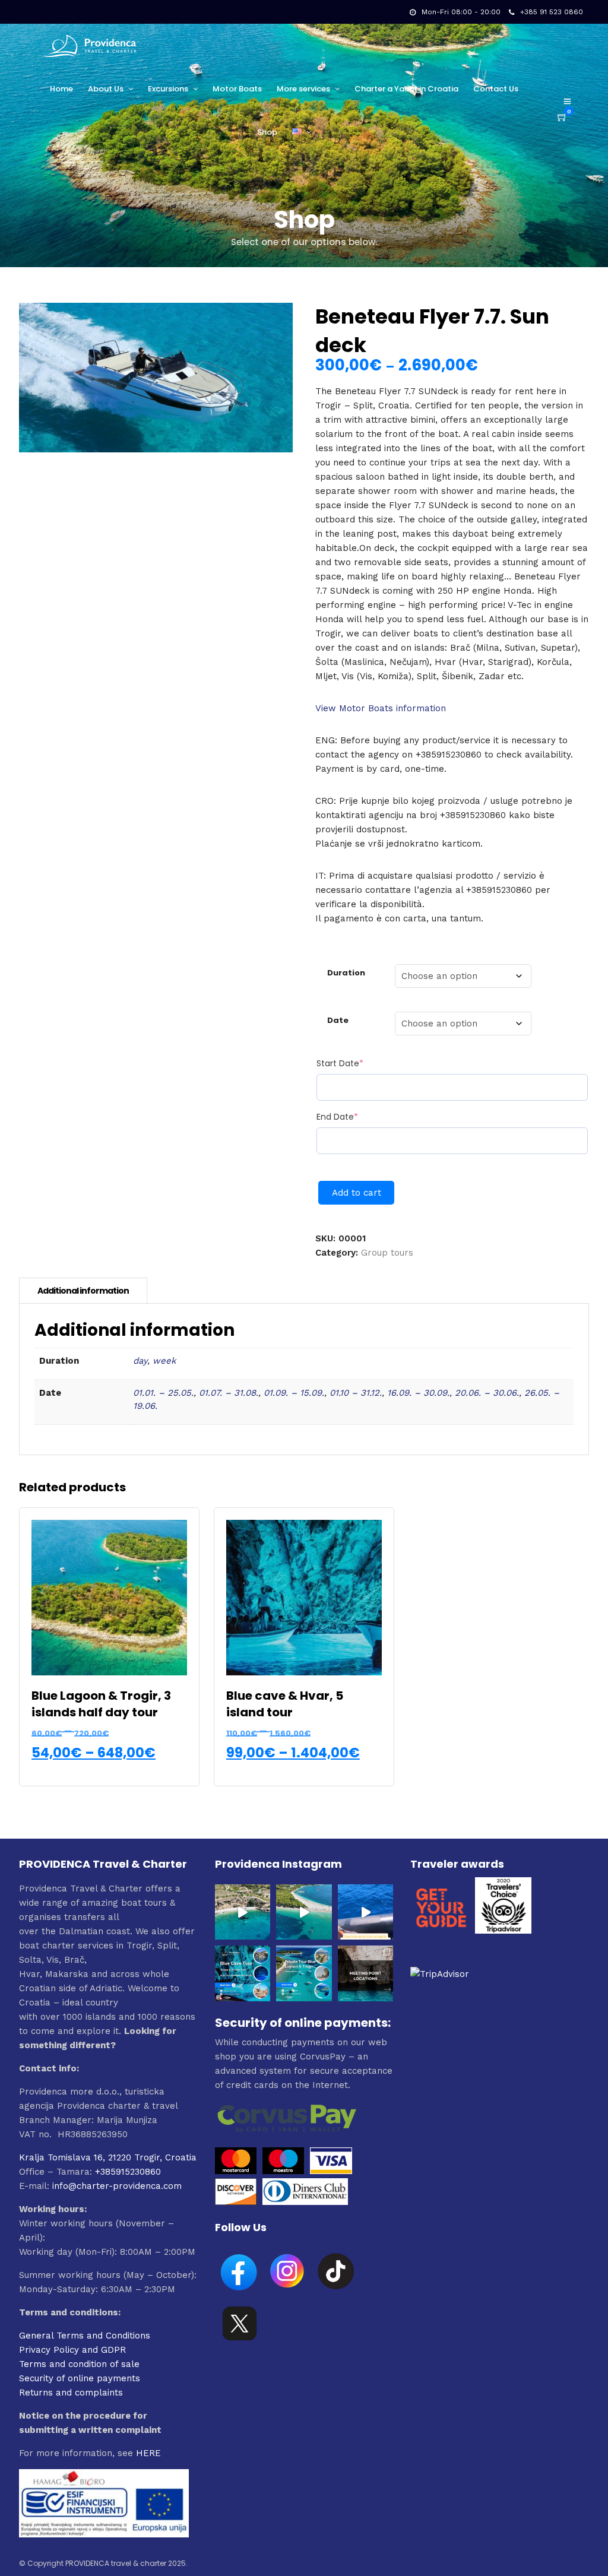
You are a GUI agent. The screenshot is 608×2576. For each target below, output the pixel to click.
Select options (111, 1769)
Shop (267, 132)
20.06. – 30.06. (487, 1393)
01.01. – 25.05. (163, 1393)
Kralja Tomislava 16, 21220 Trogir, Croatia (108, 2157)
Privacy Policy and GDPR (72, 2350)
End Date (358, 1117)
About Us (106, 89)
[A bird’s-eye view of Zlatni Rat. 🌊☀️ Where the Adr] (304, 1912)
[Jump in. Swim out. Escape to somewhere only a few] (243, 1912)
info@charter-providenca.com (117, 2186)
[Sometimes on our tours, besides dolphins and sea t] (366, 1912)
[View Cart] (562, 118)
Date (338, 1020)
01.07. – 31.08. (229, 1393)
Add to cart (357, 1193)
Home (61, 89)
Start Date (361, 1063)
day (140, 1361)
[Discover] (236, 2202)
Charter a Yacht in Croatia (406, 89)
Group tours (387, 1253)
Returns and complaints (71, 2393)
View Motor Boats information (381, 708)
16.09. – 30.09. (418, 1393)
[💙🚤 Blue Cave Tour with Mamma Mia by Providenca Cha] (243, 1973)
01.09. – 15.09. (294, 1393)
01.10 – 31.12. (356, 1393)
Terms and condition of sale (79, 2364)
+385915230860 (128, 2172)
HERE (148, 2453)
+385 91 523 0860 (552, 12)
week (164, 1361)
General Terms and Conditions (85, 2336)
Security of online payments (80, 2378)
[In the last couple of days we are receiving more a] (366, 1973)
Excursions (168, 89)
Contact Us (496, 89)
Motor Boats (237, 89)
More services (303, 89)
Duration (346, 973)
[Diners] (307, 2202)
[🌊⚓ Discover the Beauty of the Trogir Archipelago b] (304, 1973)
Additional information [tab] (83, 1291)
